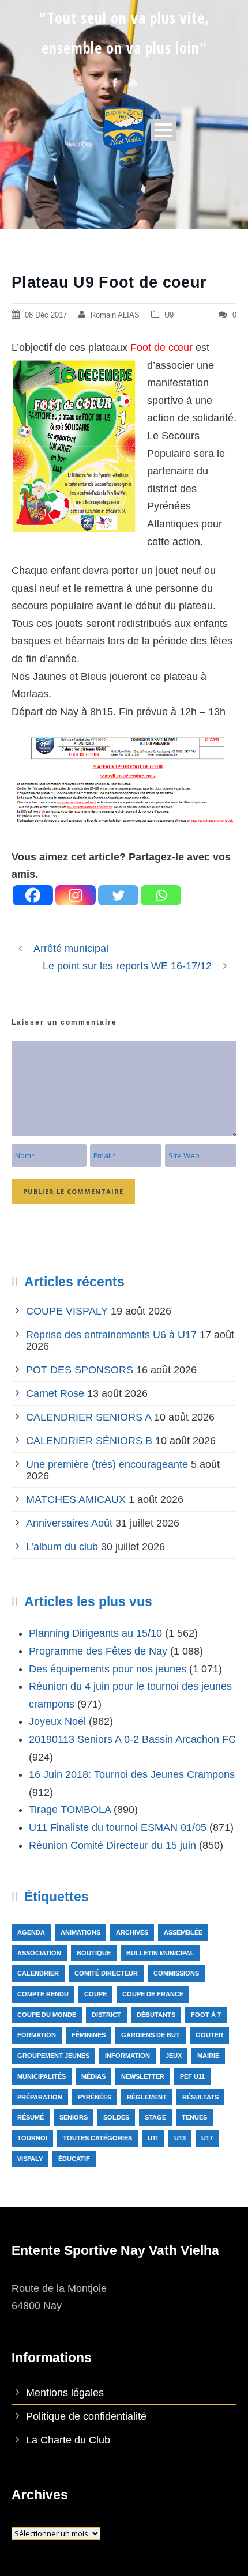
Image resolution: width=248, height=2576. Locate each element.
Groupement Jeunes (53, 2056)
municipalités (42, 2076)
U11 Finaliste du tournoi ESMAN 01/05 (118, 1827)
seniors (74, 2117)
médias (93, 2076)
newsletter (143, 2076)
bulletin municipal (160, 1953)
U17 (207, 2138)
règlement (147, 2097)
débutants (156, 2015)
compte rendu (43, 1994)
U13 (180, 2138)
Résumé (31, 2117)
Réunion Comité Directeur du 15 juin (112, 1845)
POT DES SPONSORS (80, 1370)
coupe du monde (47, 2015)
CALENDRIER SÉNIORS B (89, 1441)
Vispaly (30, 2159)
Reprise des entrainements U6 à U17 (111, 1335)
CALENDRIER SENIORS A (89, 1417)
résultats (200, 2097)
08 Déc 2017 (46, 315)
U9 (169, 315)
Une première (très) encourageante (107, 1464)
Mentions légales (65, 2393)
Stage (155, 2117)
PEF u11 (192, 2076)
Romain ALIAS (115, 315)
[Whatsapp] (161, 895)
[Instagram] (76, 895)
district (106, 2015)
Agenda (31, 1932)
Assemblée (183, 1932)
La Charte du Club (68, 2440)
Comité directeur (106, 1973)
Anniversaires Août (69, 1523)
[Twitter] (118, 895)
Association (39, 1953)
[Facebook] (33, 895)
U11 (153, 2138)
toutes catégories (97, 2138)
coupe (95, 1994)
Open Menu (164, 130)
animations (80, 1932)
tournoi (32, 2138)
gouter (209, 2035)
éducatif (74, 2159)
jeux (174, 2056)
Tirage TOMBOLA (70, 1810)
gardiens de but (151, 2035)
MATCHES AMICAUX (76, 1499)
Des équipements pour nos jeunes (108, 1669)
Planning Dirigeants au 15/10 (95, 1633)
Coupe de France (153, 1994)
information (127, 2056)
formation (37, 2035)
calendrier (38, 1973)
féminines (89, 2035)
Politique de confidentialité (86, 2416)
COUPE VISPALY (67, 1311)
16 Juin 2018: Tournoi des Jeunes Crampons (132, 1774)
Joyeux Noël (57, 1721)
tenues (194, 2117)
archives (132, 1932)
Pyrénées (95, 2097)
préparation (40, 2097)
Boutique (94, 1953)
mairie (208, 2056)
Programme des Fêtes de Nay (98, 1651)
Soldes (116, 2117)
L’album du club (62, 1547)
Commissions (176, 1973)
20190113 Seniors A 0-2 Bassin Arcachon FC (132, 1739)
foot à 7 (206, 2015)
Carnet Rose (55, 1393)
